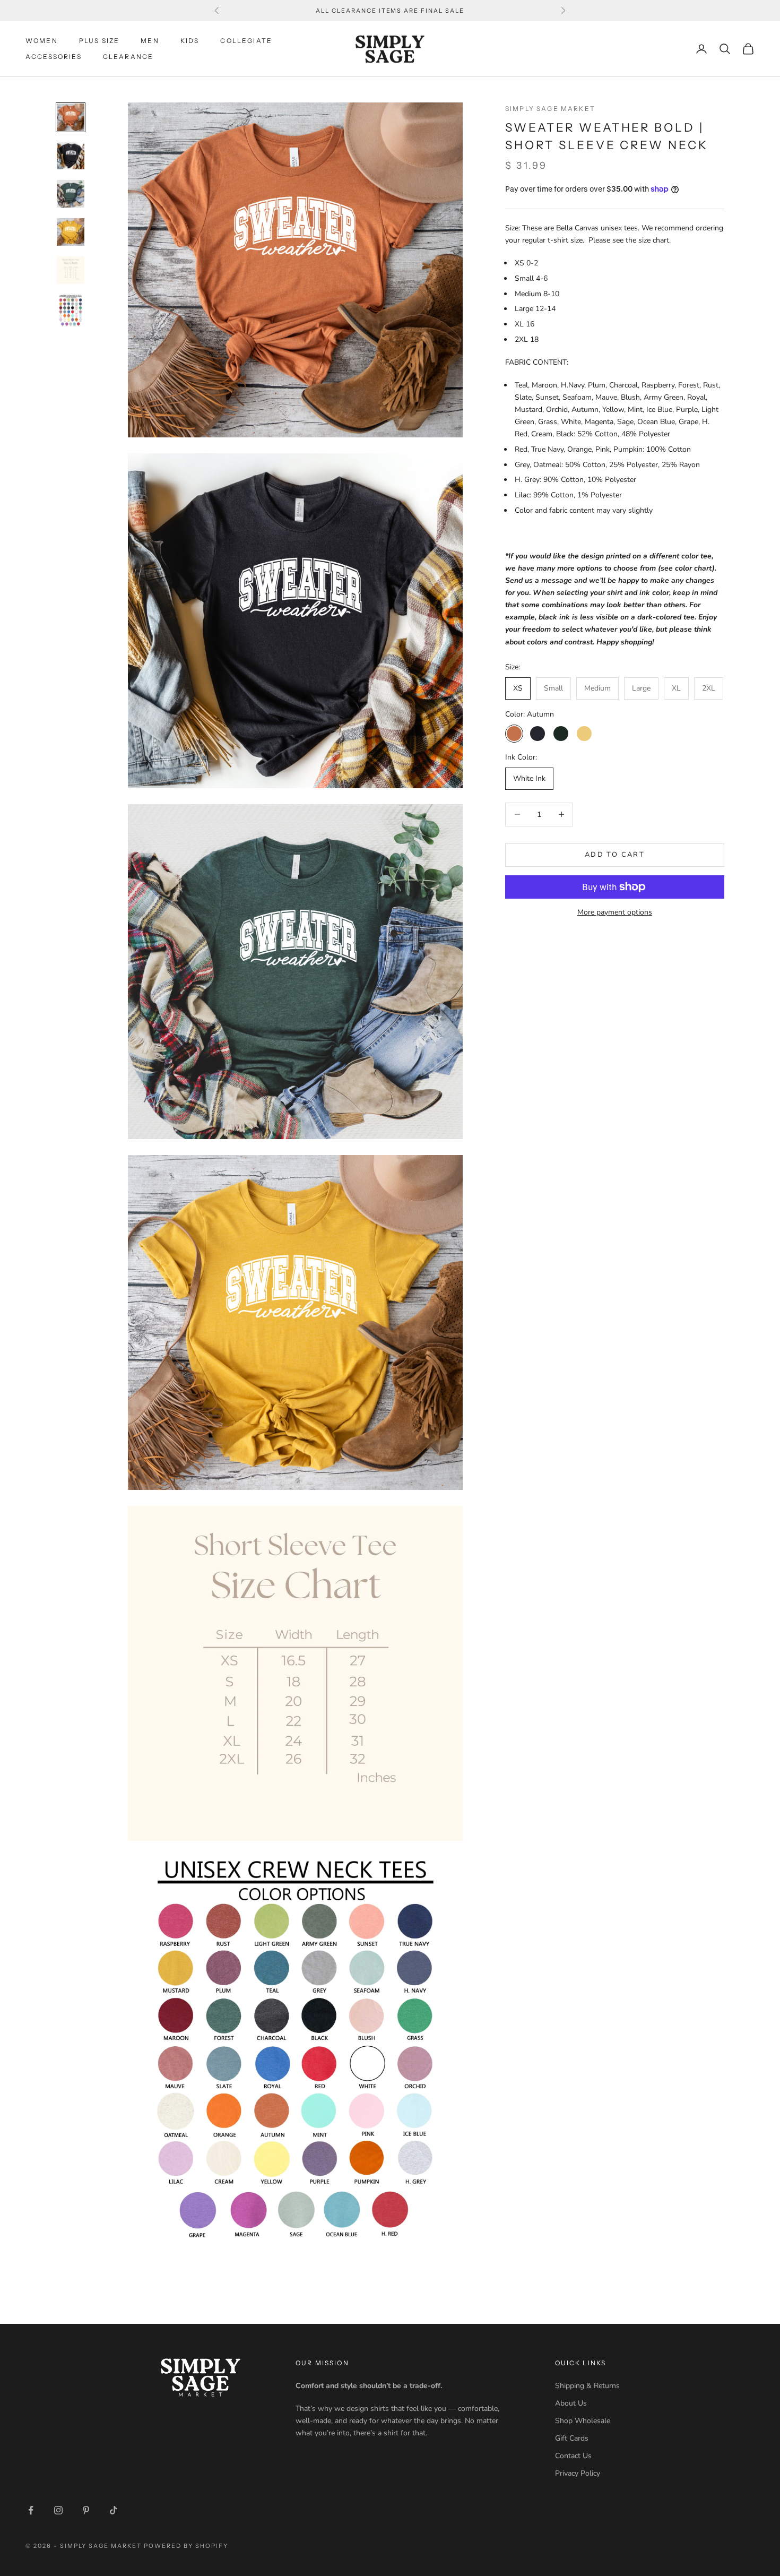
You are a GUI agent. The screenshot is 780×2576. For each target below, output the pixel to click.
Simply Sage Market (550, 109)
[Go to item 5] (71, 270)
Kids (190, 41)
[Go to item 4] (71, 232)
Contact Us (573, 2456)
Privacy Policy (578, 2473)
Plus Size (99, 41)
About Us (571, 2403)
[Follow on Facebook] (31, 2510)
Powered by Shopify (186, 2546)
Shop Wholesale (583, 2421)
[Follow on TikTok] (114, 2510)
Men (150, 41)
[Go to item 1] (71, 117)
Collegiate (246, 41)
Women (42, 41)
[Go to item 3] (71, 194)
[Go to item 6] (71, 311)
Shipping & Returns (587, 2386)
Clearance (128, 57)
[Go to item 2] (71, 156)
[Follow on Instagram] (58, 2510)
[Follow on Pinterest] (86, 2510)
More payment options (615, 912)
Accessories (54, 57)
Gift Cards (572, 2438)
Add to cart (615, 855)
